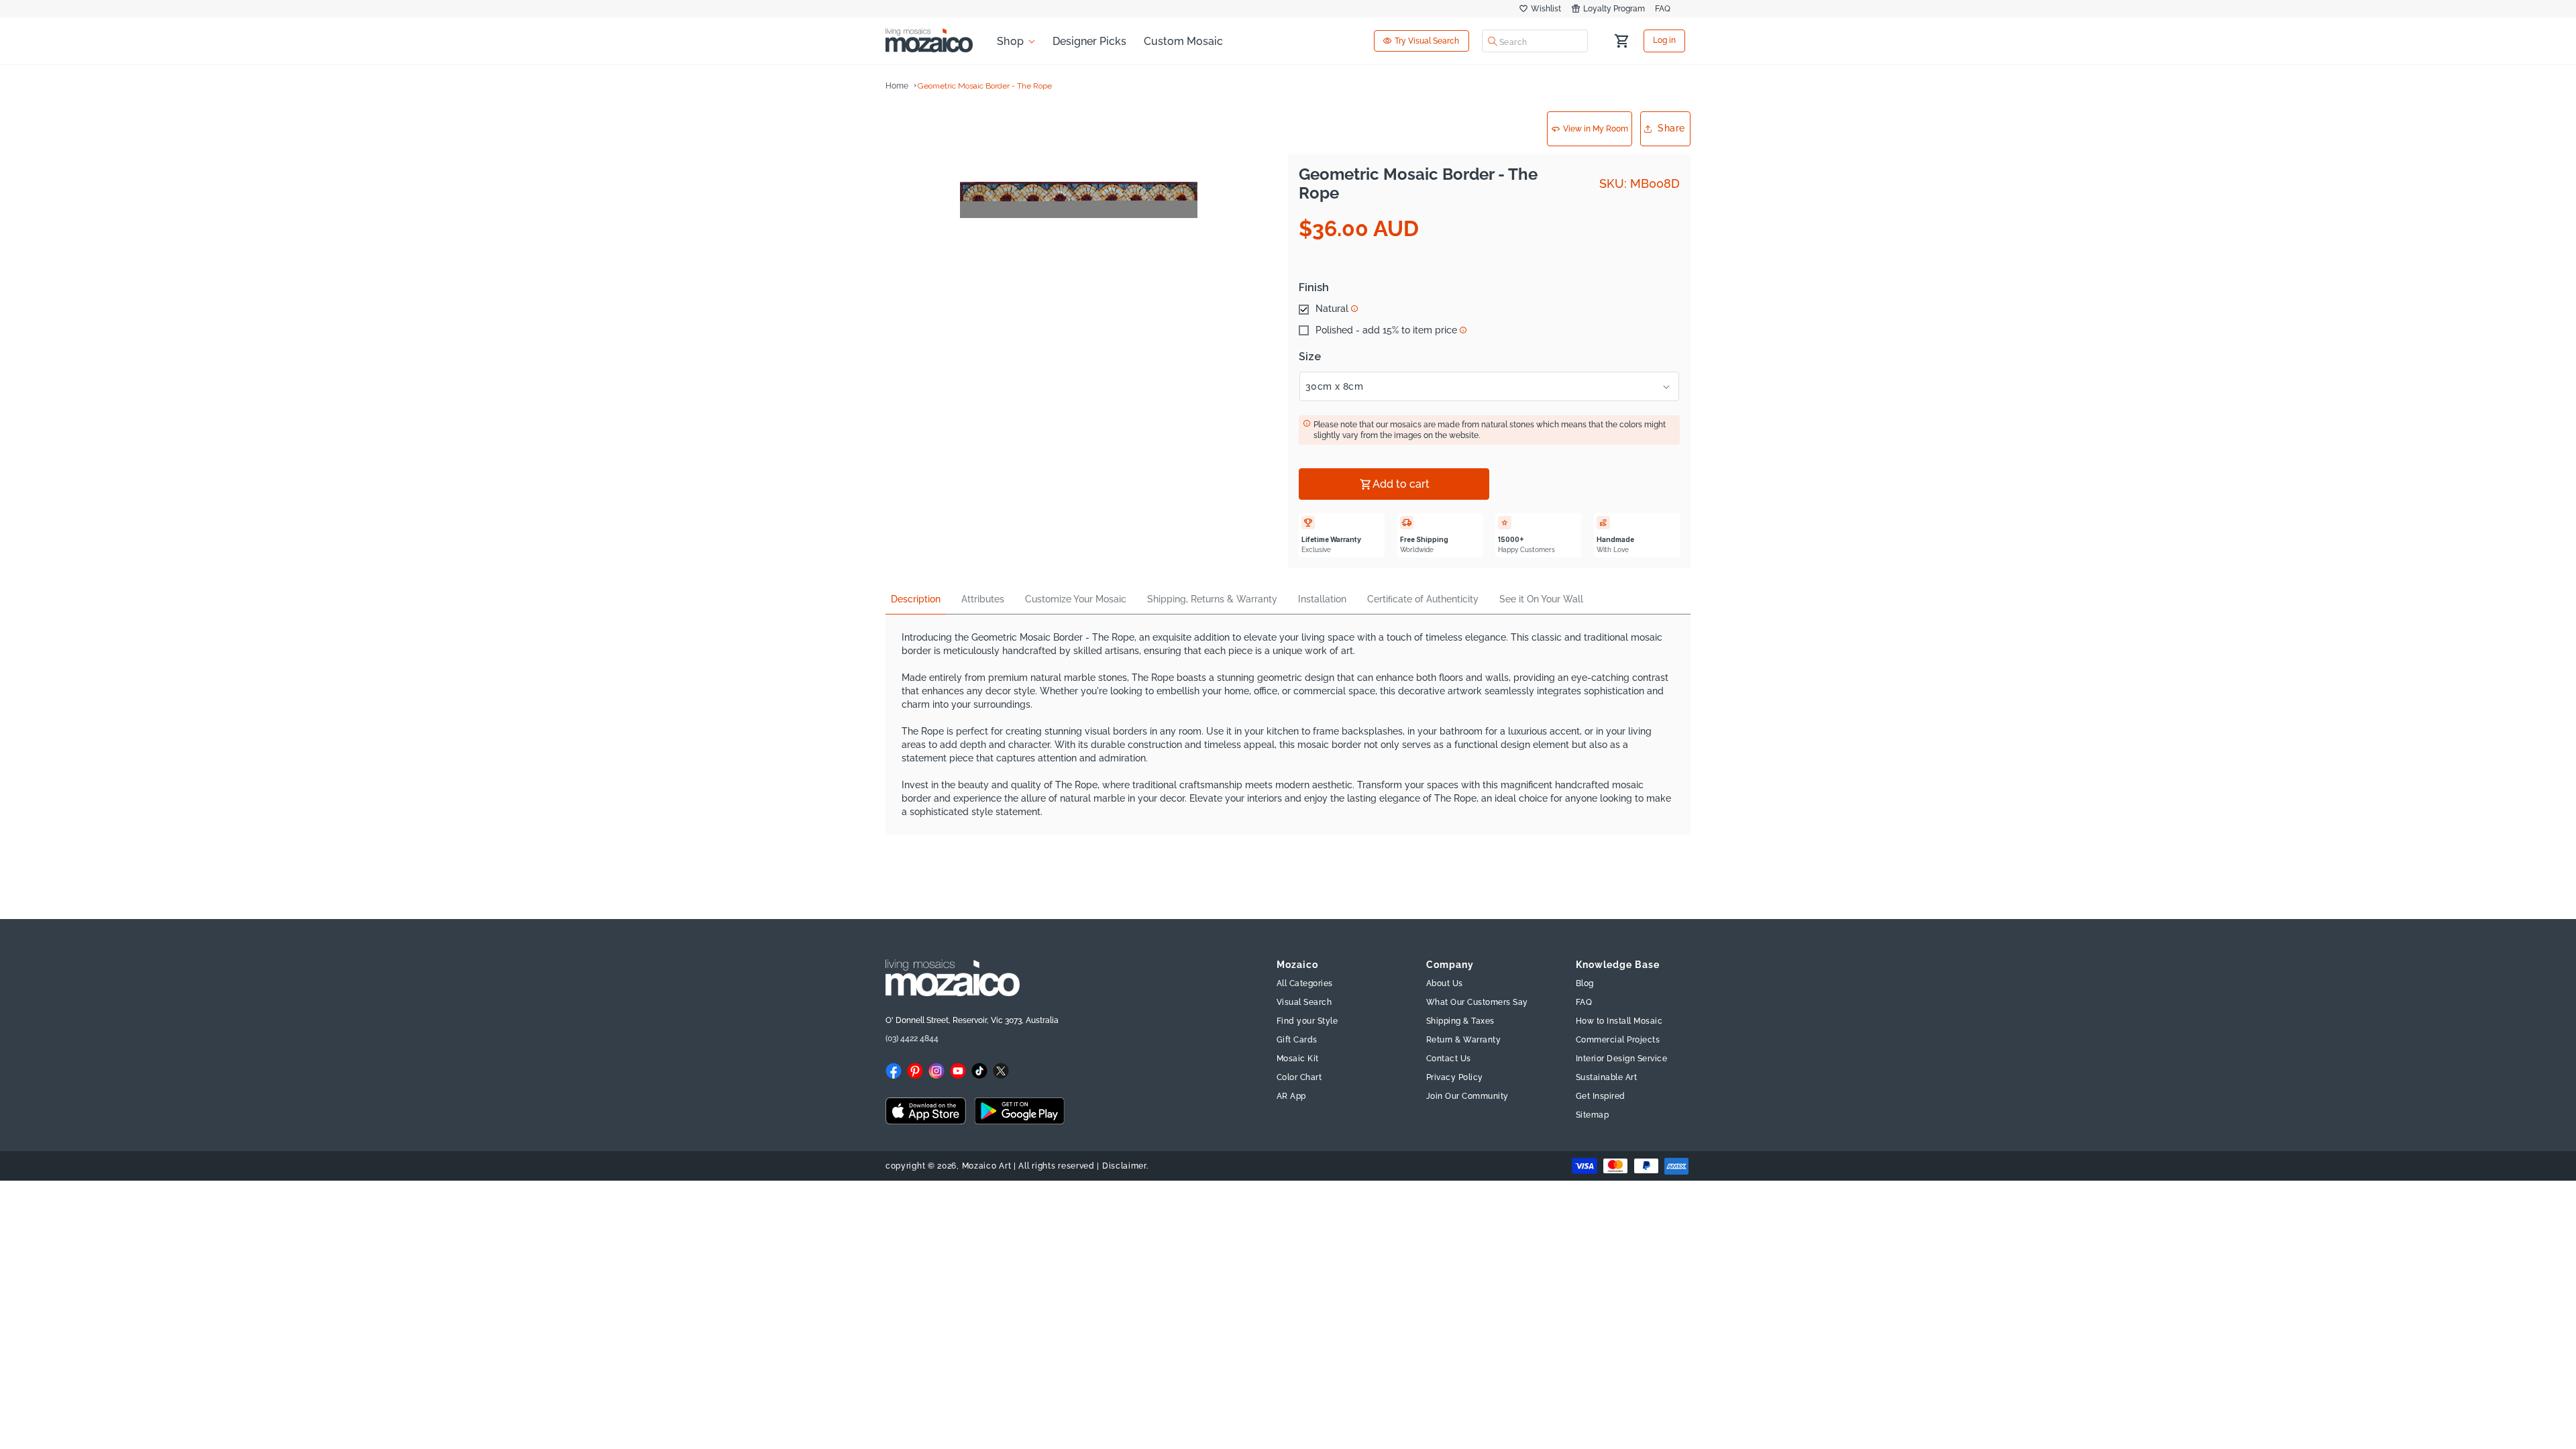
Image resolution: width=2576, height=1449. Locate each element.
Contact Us (1449, 1059)
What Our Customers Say (1477, 1002)
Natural (1332, 309)
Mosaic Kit (1298, 1059)
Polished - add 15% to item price (1386, 331)
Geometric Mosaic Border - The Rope (985, 86)
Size (1310, 357)
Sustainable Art (1607, 1077)
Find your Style (1307, 1021)
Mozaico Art (987, 1166)
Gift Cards (1297, 1040)
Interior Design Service (1622, 1059)
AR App (1291, 1096)
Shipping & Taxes (1460, 1021)
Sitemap (1593, 1115)
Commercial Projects (1618, 1040)
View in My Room (1596, 129)
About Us (1445, 983)
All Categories (1305, 983)
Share (1671, 128)
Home (897, 86)
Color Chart (1299, 1077)
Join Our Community (1467, 1096)
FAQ (1663, 9)
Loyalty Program (1614, 9)
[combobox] (1535, 41)
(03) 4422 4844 (912, 1038)
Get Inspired (1601, 1096)
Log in (1664, 41)
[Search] (1493, 41)
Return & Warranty (1464, 1040)
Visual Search (1304, 1002)
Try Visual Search (1427, 41)
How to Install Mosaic (1619, 1021)
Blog (1585, 983)
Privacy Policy (1455, 1077)
